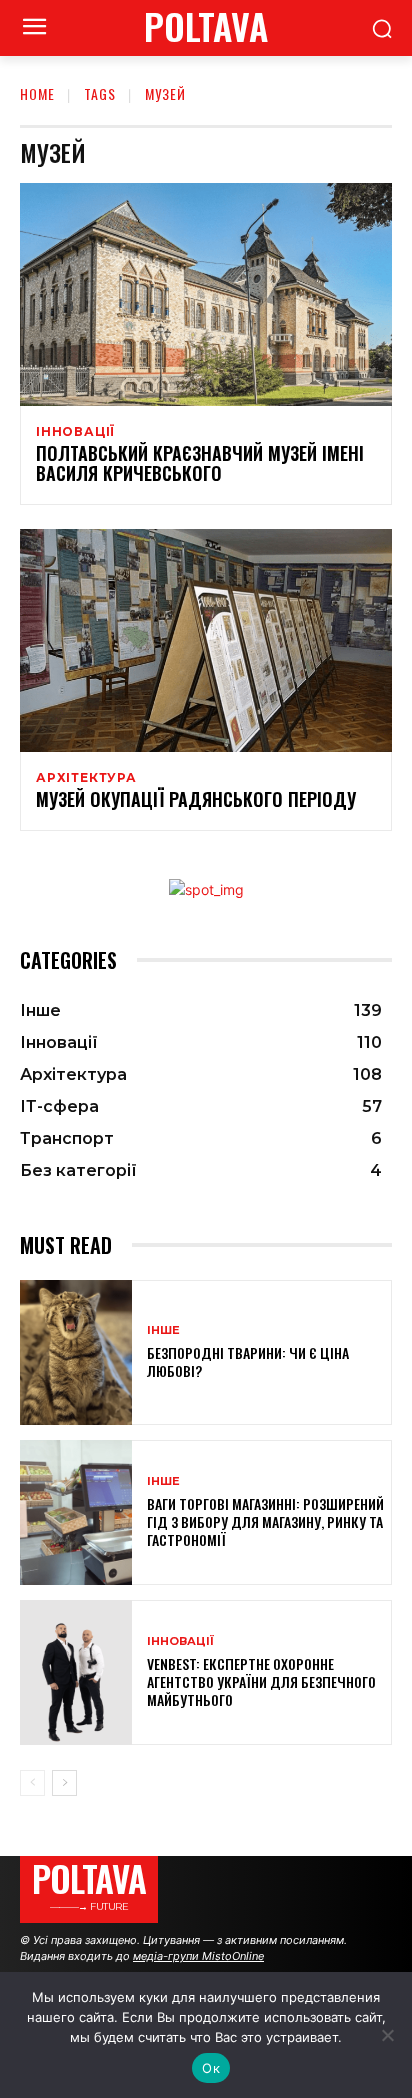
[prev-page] (32, 1783)
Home (37, 93)
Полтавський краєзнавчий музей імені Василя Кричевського (200, 463)
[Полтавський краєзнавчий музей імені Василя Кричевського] (206, 294)
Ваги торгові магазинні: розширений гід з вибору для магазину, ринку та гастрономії (265, 1521)
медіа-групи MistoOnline (198, 1956)
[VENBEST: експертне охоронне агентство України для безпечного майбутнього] (76, 1672)
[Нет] (387, 2035)
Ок (211, 2068)
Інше (163, 1330)
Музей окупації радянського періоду (196, 799)
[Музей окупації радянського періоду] (206, 640)
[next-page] (64, 1783)
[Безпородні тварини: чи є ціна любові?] (76, 1352)
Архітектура (86, 778)
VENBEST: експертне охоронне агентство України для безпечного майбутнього (261, 1681)
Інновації (75, 432)
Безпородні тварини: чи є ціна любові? (248, 1361)
